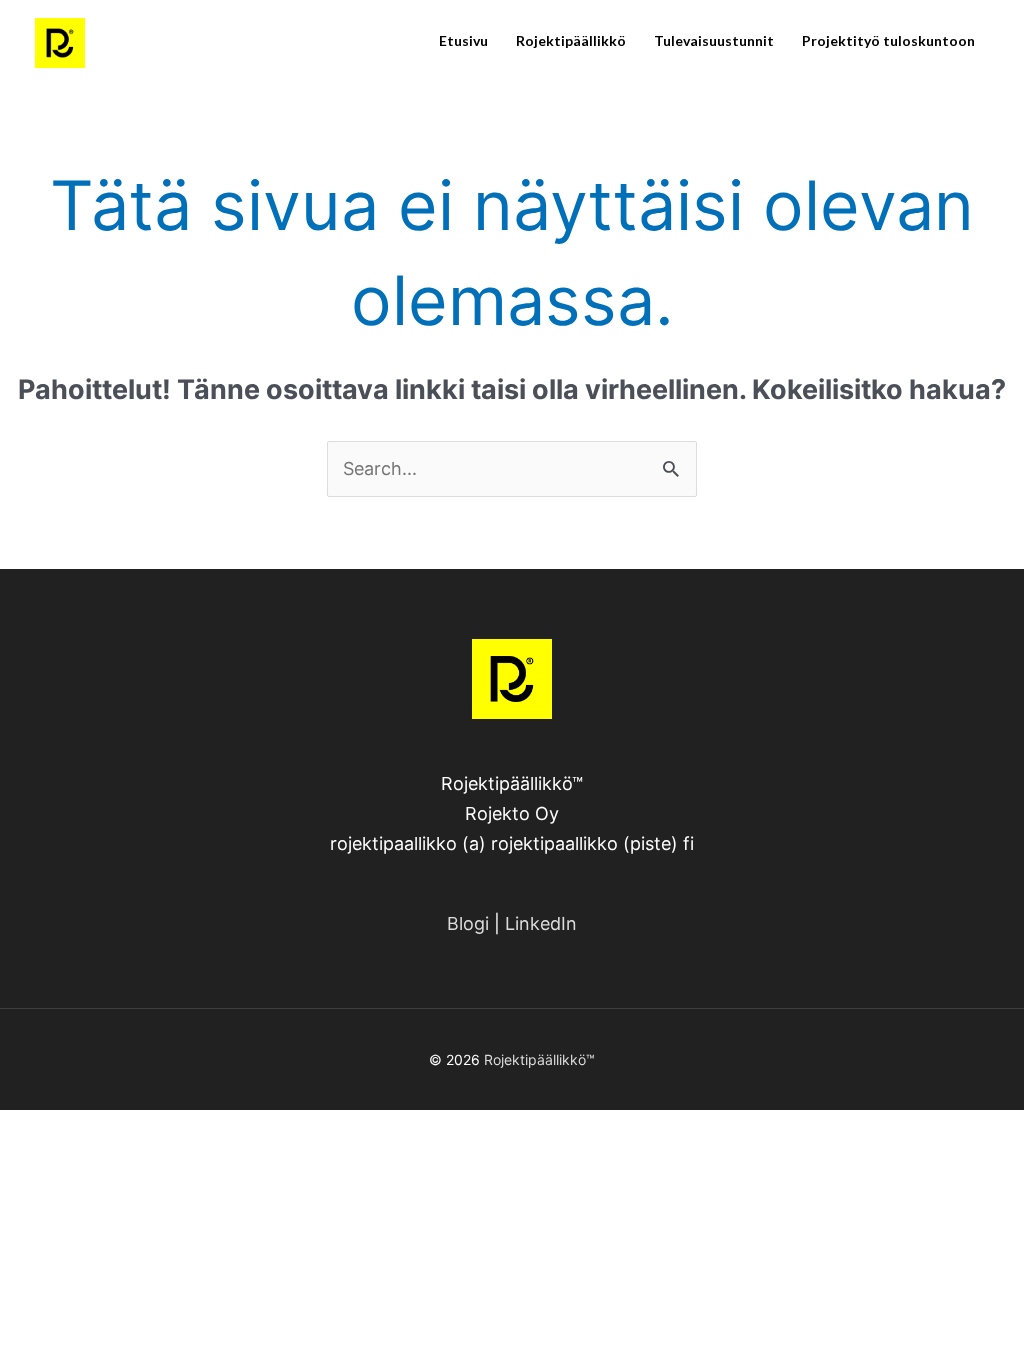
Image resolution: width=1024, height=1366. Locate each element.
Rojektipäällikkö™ (539, 1059)
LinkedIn (541, 923)
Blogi (468, 923)
